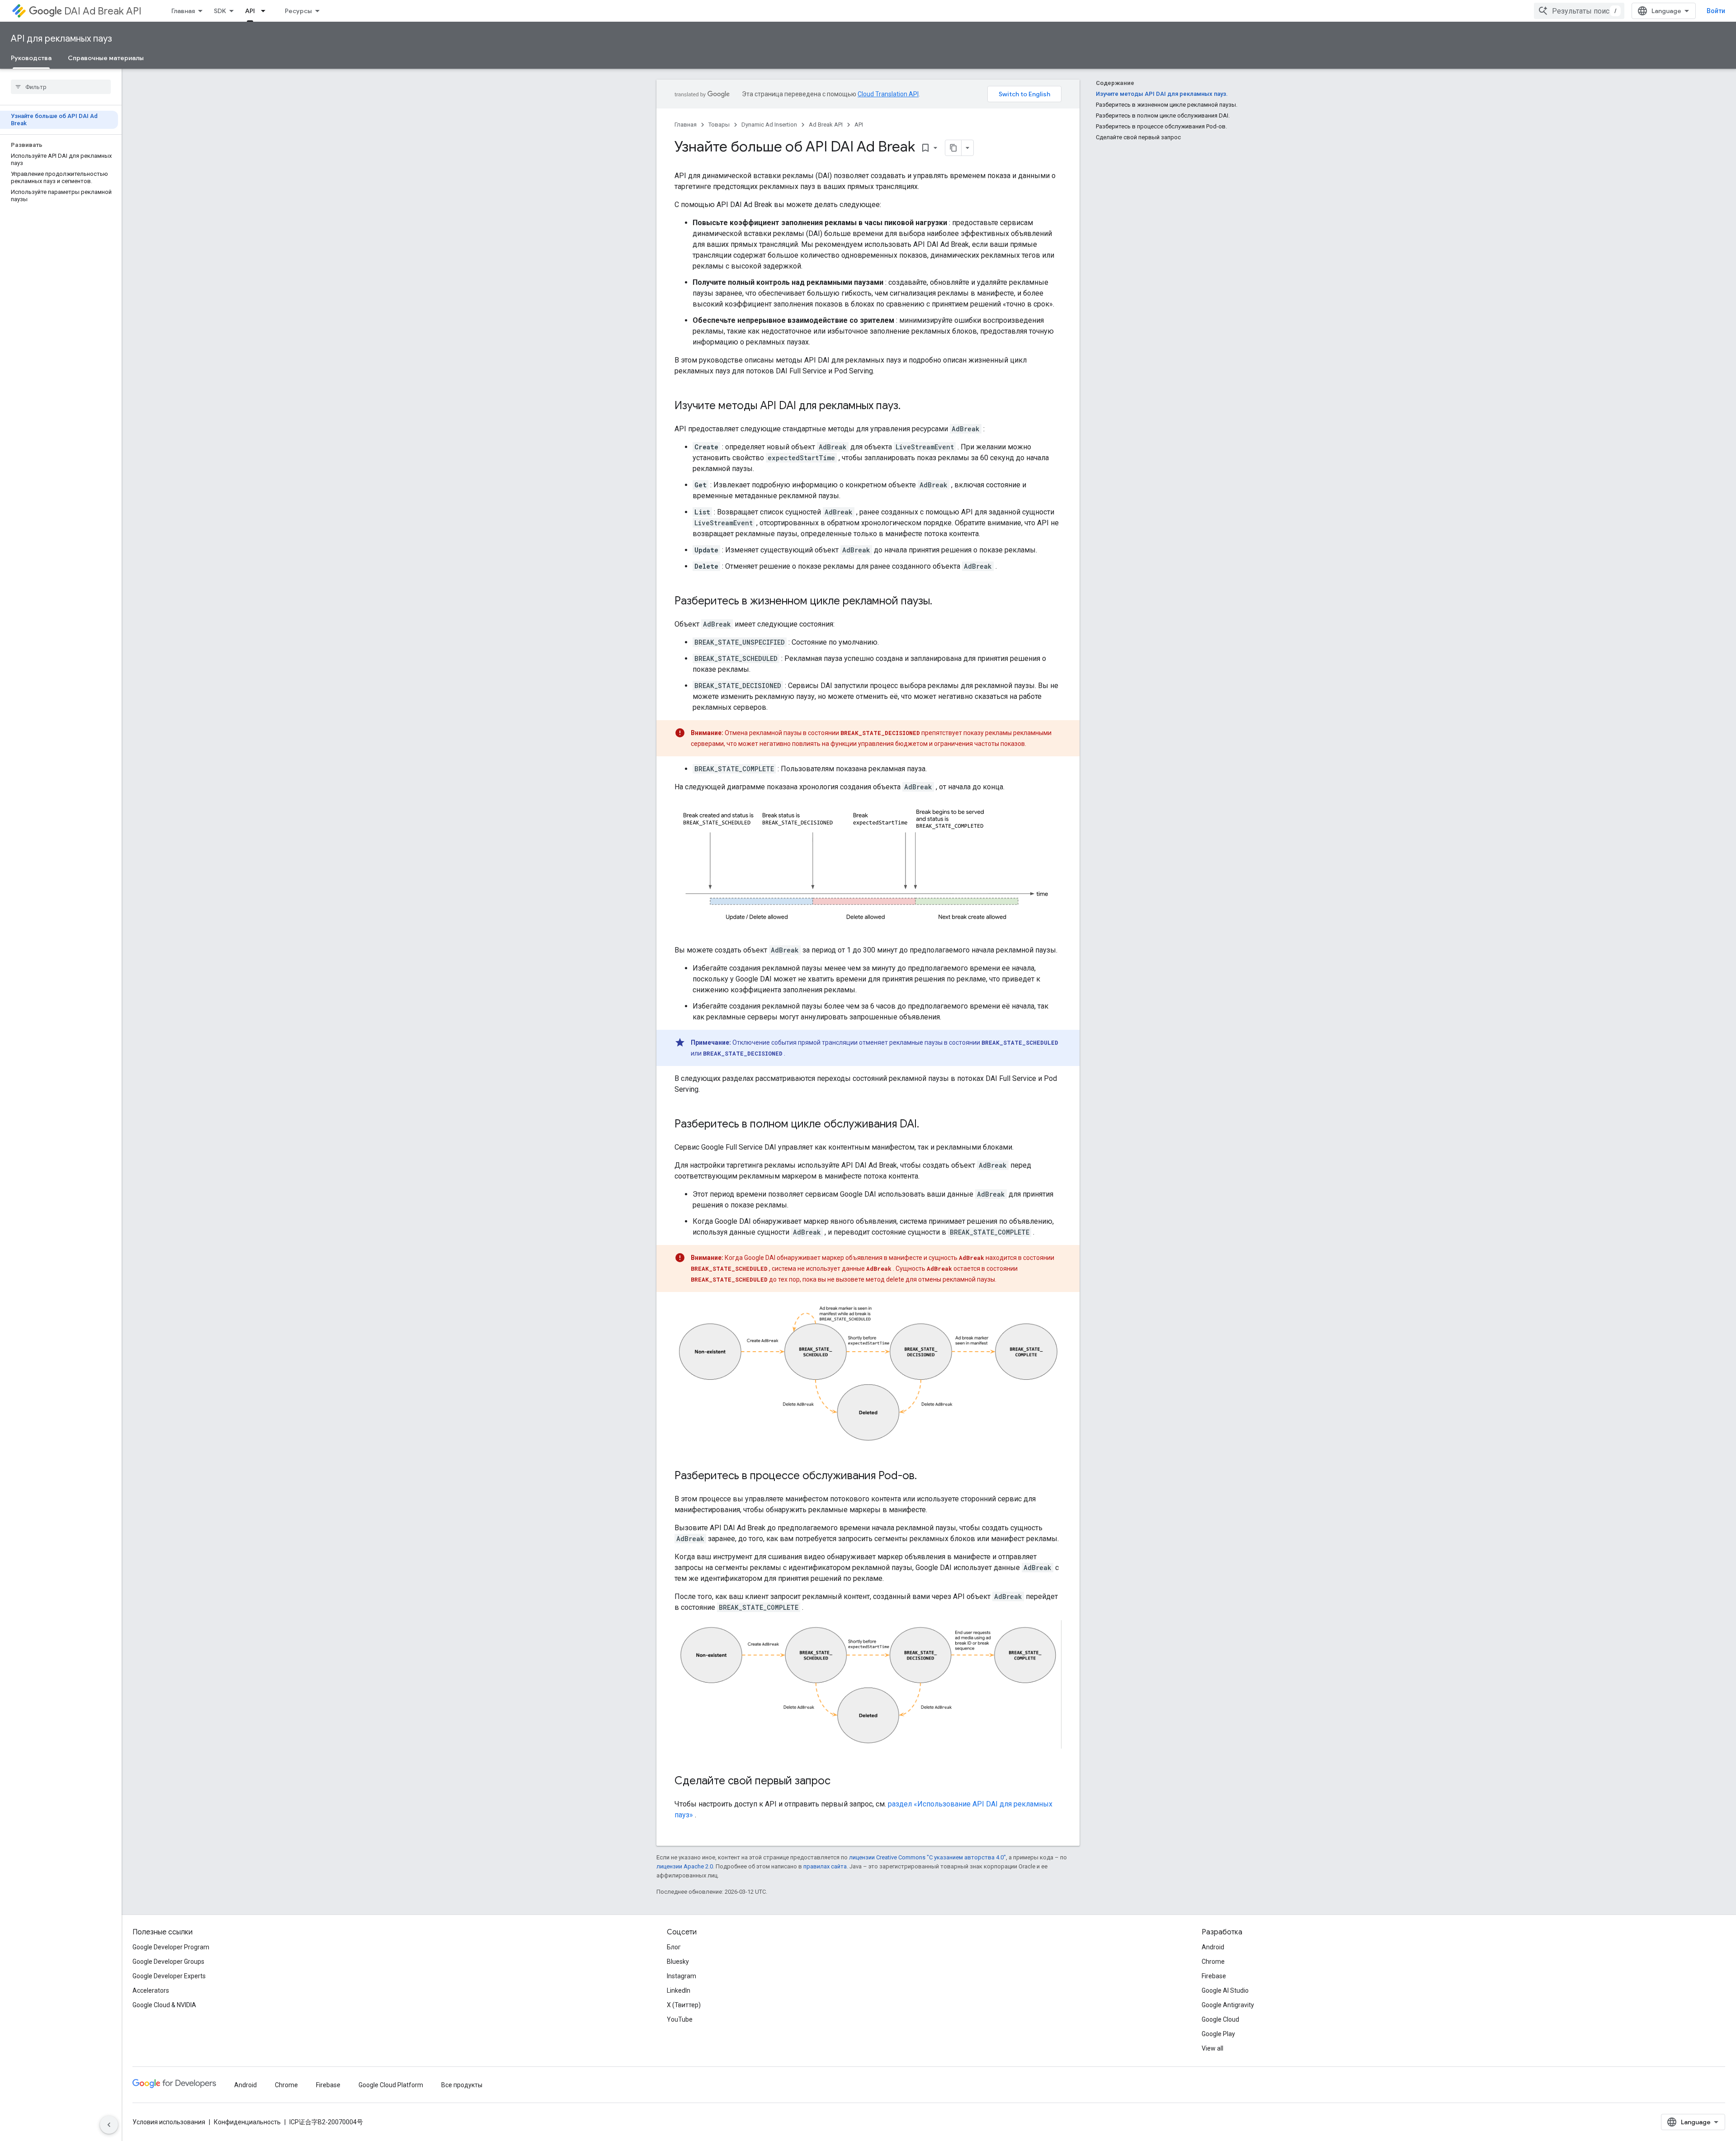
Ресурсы (298, 11)
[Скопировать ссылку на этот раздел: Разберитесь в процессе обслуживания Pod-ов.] (926, 1476)
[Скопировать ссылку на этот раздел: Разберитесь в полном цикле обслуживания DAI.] (928, 1125)
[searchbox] (61, 87)
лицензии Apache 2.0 (685, 1866)
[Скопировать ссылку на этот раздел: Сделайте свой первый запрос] (840, 1782)
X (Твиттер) (684, 2005)
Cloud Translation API (888, 94)
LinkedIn (679, 1990)
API (250, 11)
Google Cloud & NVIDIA (164, 2005)
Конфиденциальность (247, 2122)
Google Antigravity (1228, 2005)
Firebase (1214, 1976)
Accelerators (151, 1990)
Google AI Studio (1225, 1990)
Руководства (31, 58)
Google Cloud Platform (391, 2085)
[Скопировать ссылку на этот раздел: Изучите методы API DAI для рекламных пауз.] (910, 406)
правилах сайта (825, 1866)
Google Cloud (1220, 2019)
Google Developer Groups (168, 1962)
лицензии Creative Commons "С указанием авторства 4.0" (927, 1857)
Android (1213, 1947)
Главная (183, 11)
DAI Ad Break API (103, 11)
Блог (674, 1947)
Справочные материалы (106, 58)
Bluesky (678, 1962)
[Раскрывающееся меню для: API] (266, 11)
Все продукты (462, 2085)
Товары (719, 125)
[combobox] (1579, 11)
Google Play (1218, 2034)
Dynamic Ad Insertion (769, 125)
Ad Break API (826, 125)
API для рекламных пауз (61, 39)
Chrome (1213, 1962)
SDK (220, 11)
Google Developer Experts (169, 1976)
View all (1212, 2048)
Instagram (682, 1976)
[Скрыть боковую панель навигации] (109, 2125)
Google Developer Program (171, 1947)
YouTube (680, 2019)
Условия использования (169, 2122)
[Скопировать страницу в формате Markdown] (953, 148)
